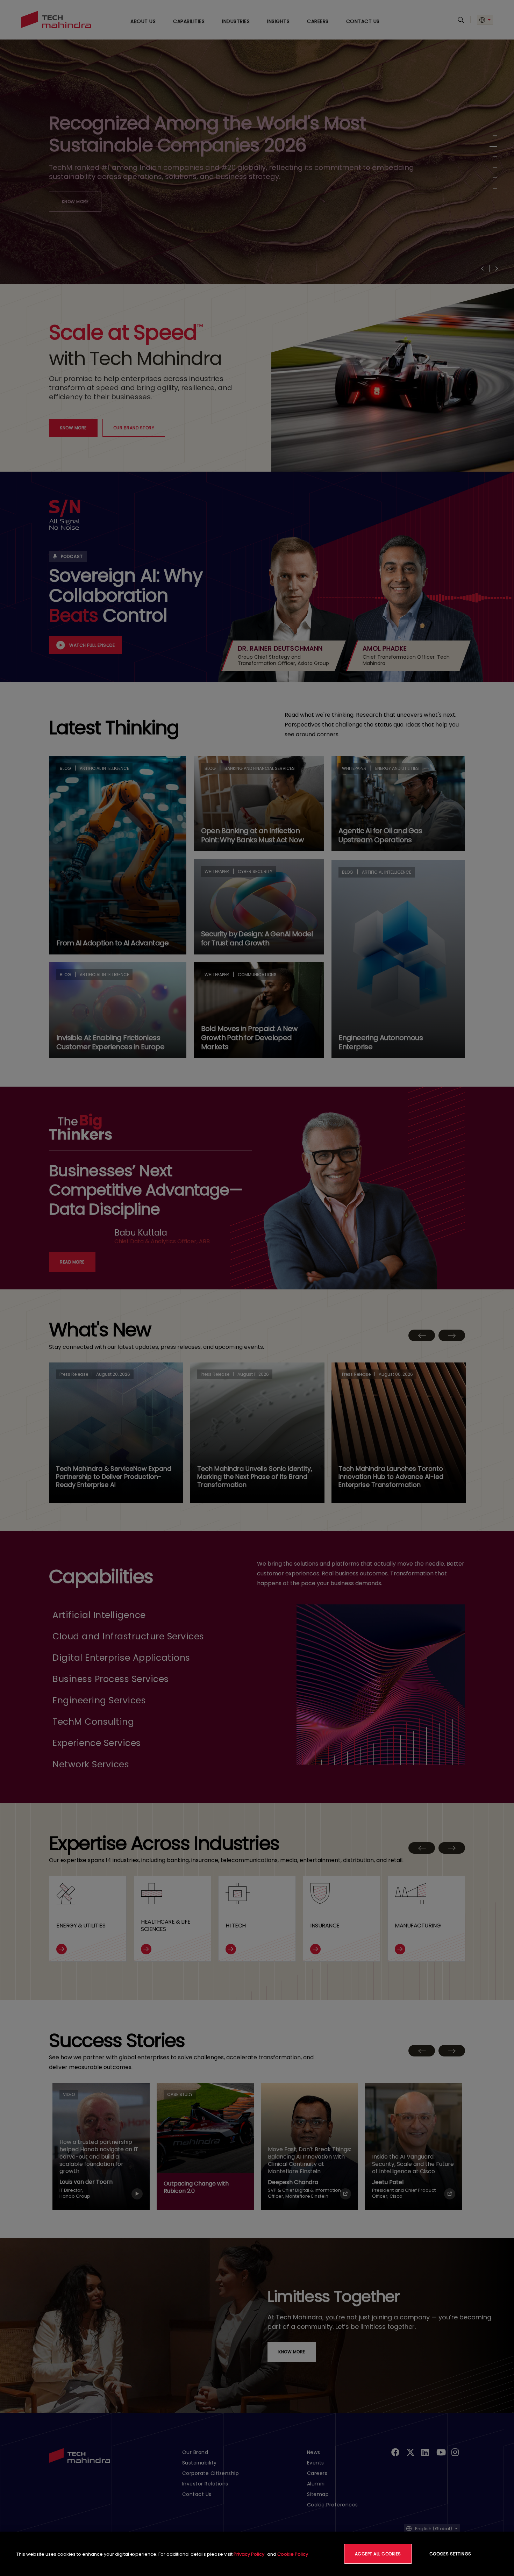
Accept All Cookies (378, 2554)
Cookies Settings (450, 2554)
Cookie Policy (293, 2554)
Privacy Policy (249, 2554)
